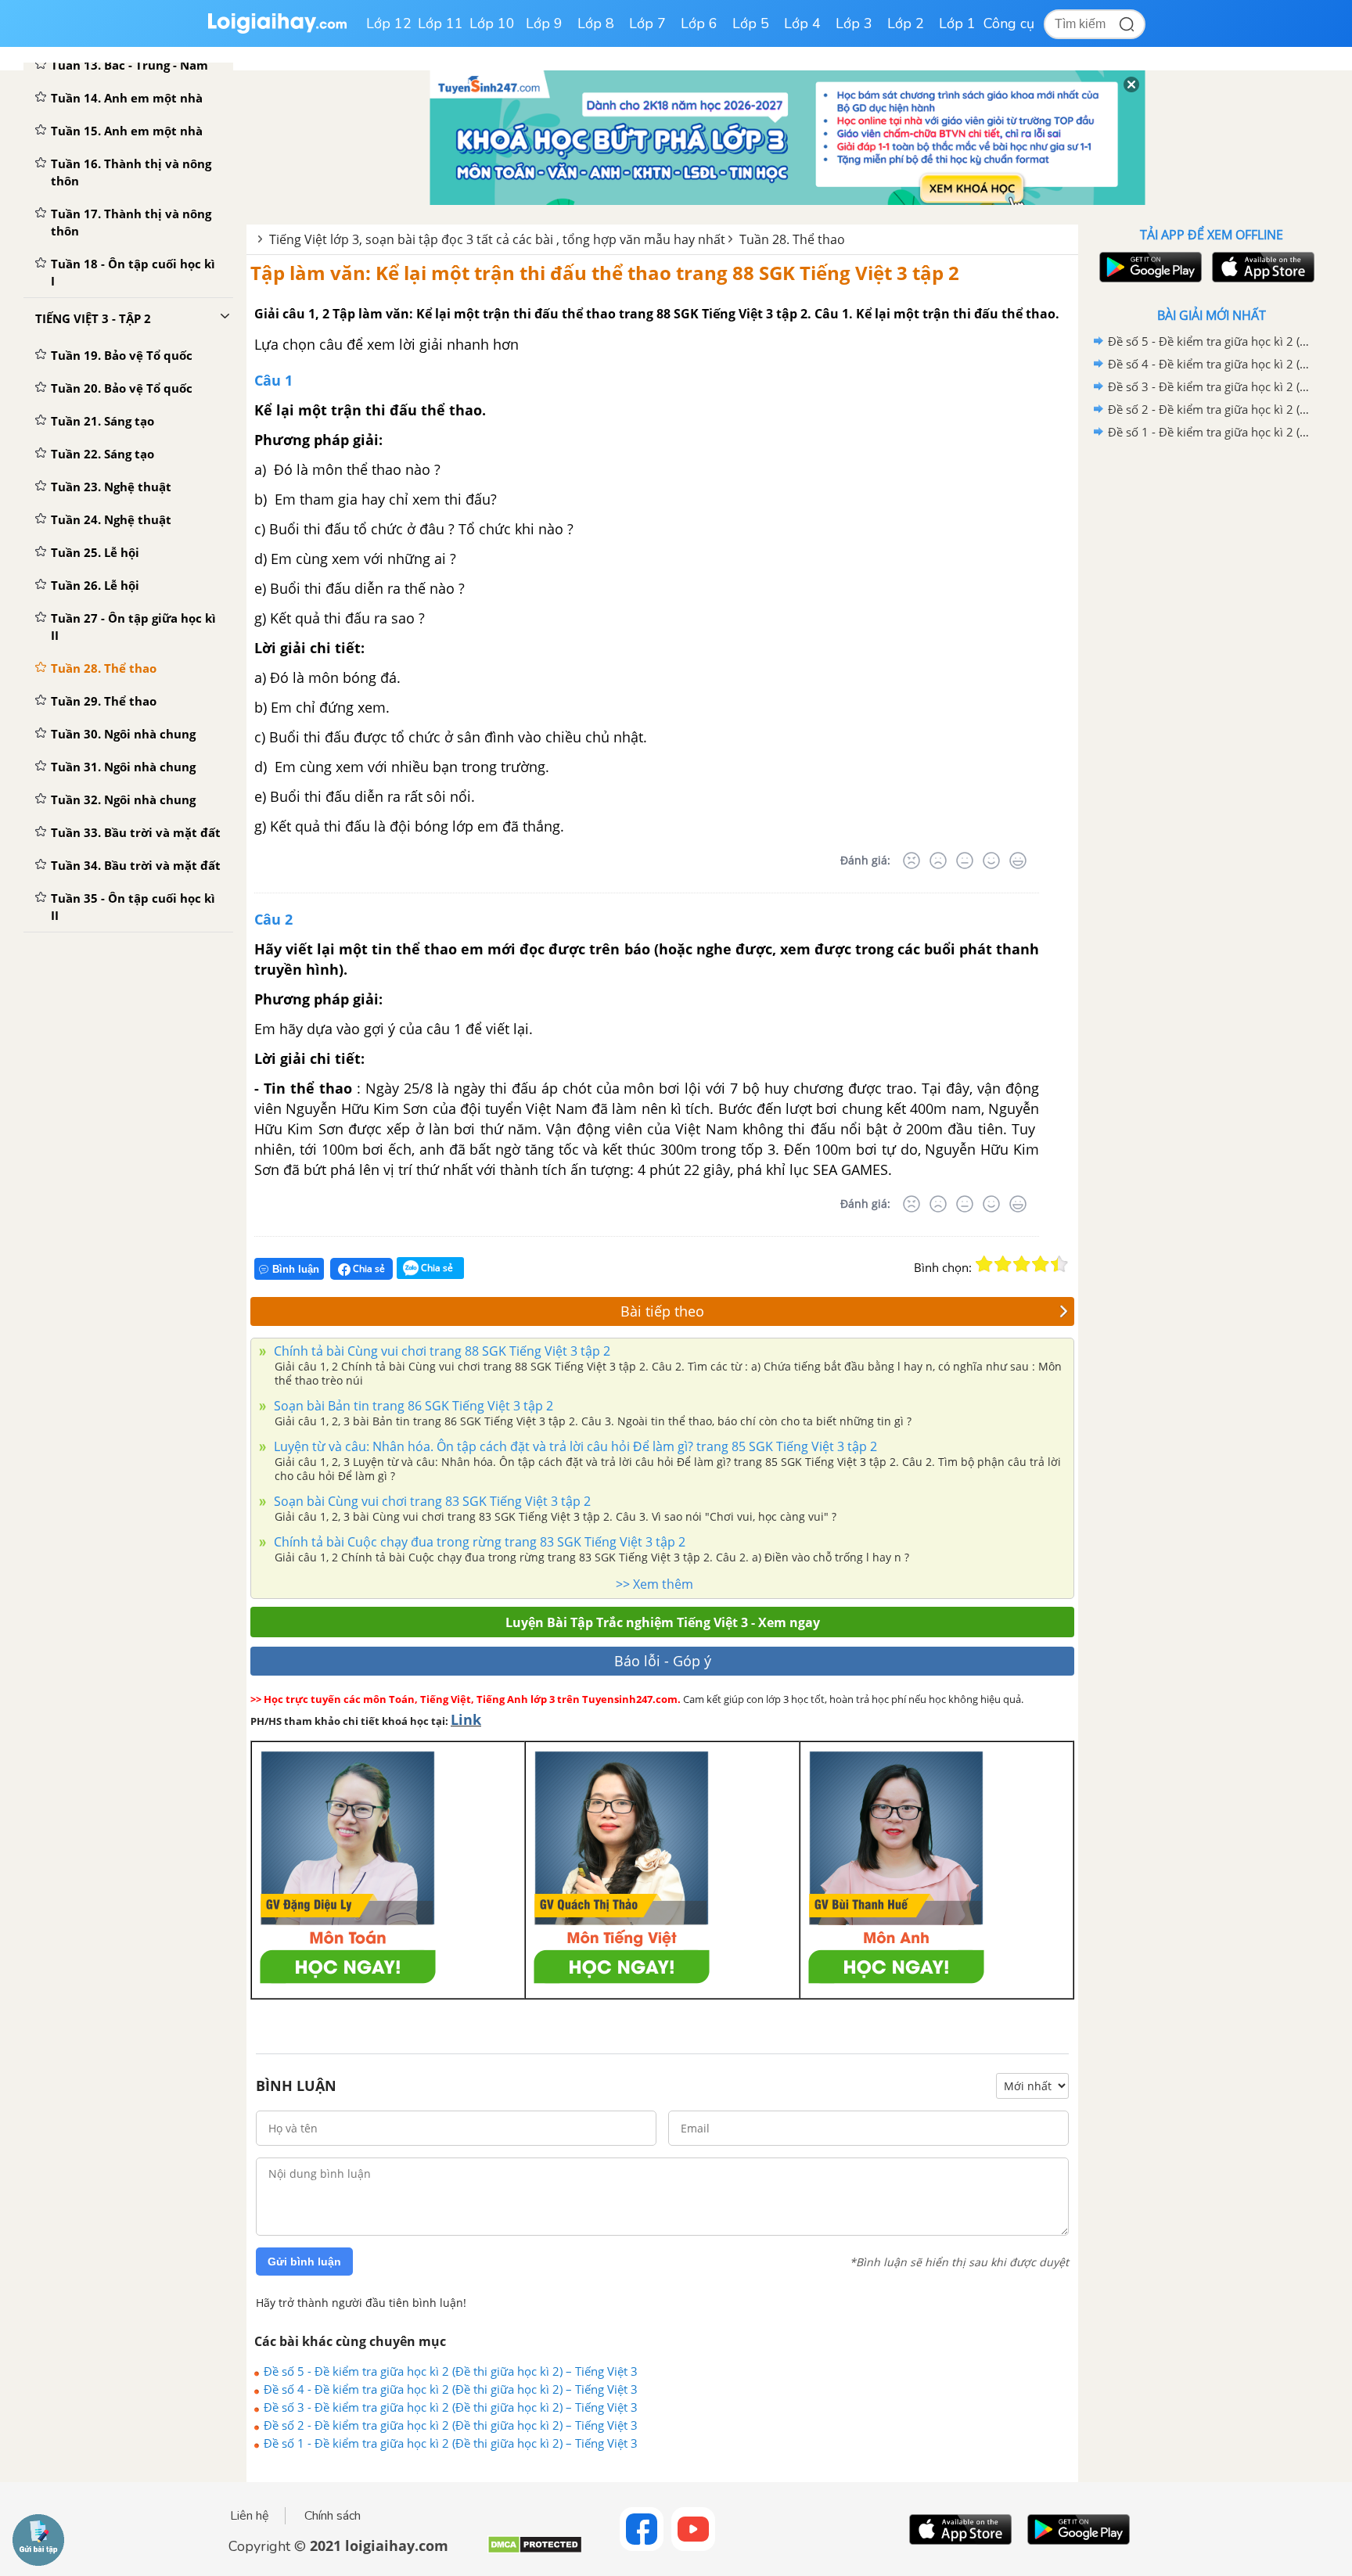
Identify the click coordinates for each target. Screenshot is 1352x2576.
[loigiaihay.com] (277, 30)
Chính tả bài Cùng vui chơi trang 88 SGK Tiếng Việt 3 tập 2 (440, 1351)
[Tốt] (991, 860)
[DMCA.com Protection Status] (535, 2551)
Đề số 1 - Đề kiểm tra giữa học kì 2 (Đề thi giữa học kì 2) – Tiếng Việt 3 (451, 2443)
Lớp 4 (802, 23)
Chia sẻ (368, 1268)
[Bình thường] (965, 860)
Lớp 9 (544, 23)
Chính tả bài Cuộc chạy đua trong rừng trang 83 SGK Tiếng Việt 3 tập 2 (478, 1542)
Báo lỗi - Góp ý (663, 1661)
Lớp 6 (699, 23)
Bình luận (296, 1269)
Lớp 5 (751, 23)
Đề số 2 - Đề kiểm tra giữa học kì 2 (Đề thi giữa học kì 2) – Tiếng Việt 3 (451, 2425)
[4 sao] (1041, 1264)
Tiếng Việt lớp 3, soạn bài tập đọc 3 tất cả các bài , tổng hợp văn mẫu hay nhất (497, 239)
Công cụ (1009, 23)
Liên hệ (250, 2516)
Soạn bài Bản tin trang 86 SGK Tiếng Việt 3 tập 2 (412, 1406)
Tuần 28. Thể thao (792, 239)
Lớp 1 (957, 23)
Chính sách (333, 2516)
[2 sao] (1003, 1264)
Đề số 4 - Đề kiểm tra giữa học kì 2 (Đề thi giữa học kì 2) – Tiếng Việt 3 (451, 2389)
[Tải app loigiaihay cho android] (1149, 267)
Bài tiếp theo (662, 1311)
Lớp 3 (854, 23)
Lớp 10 (492, 23)
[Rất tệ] (912, 860)
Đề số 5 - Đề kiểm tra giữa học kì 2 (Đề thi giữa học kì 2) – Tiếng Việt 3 (451, 2371)
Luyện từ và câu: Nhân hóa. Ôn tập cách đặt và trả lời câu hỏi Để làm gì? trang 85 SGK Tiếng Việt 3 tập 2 (574, 1446)
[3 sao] (1022, 1264)
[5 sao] (1059, 1264)
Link (466, 1719)
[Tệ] (938, 860)
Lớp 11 (440, 23)
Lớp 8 (596, 23)
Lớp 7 (647, 23)
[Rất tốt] (1018, 860)
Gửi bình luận (304, 2262)
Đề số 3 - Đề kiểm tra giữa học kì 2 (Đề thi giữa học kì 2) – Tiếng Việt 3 (451, 2407)
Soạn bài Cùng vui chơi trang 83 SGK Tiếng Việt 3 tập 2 (431, 1501)
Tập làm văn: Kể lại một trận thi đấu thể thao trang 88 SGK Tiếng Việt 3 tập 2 (605, 273)
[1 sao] (984, 1264)
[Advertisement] (1211, 692)
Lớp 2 (906, 23)
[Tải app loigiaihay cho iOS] (1261, 267)
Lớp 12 (389, 23)
